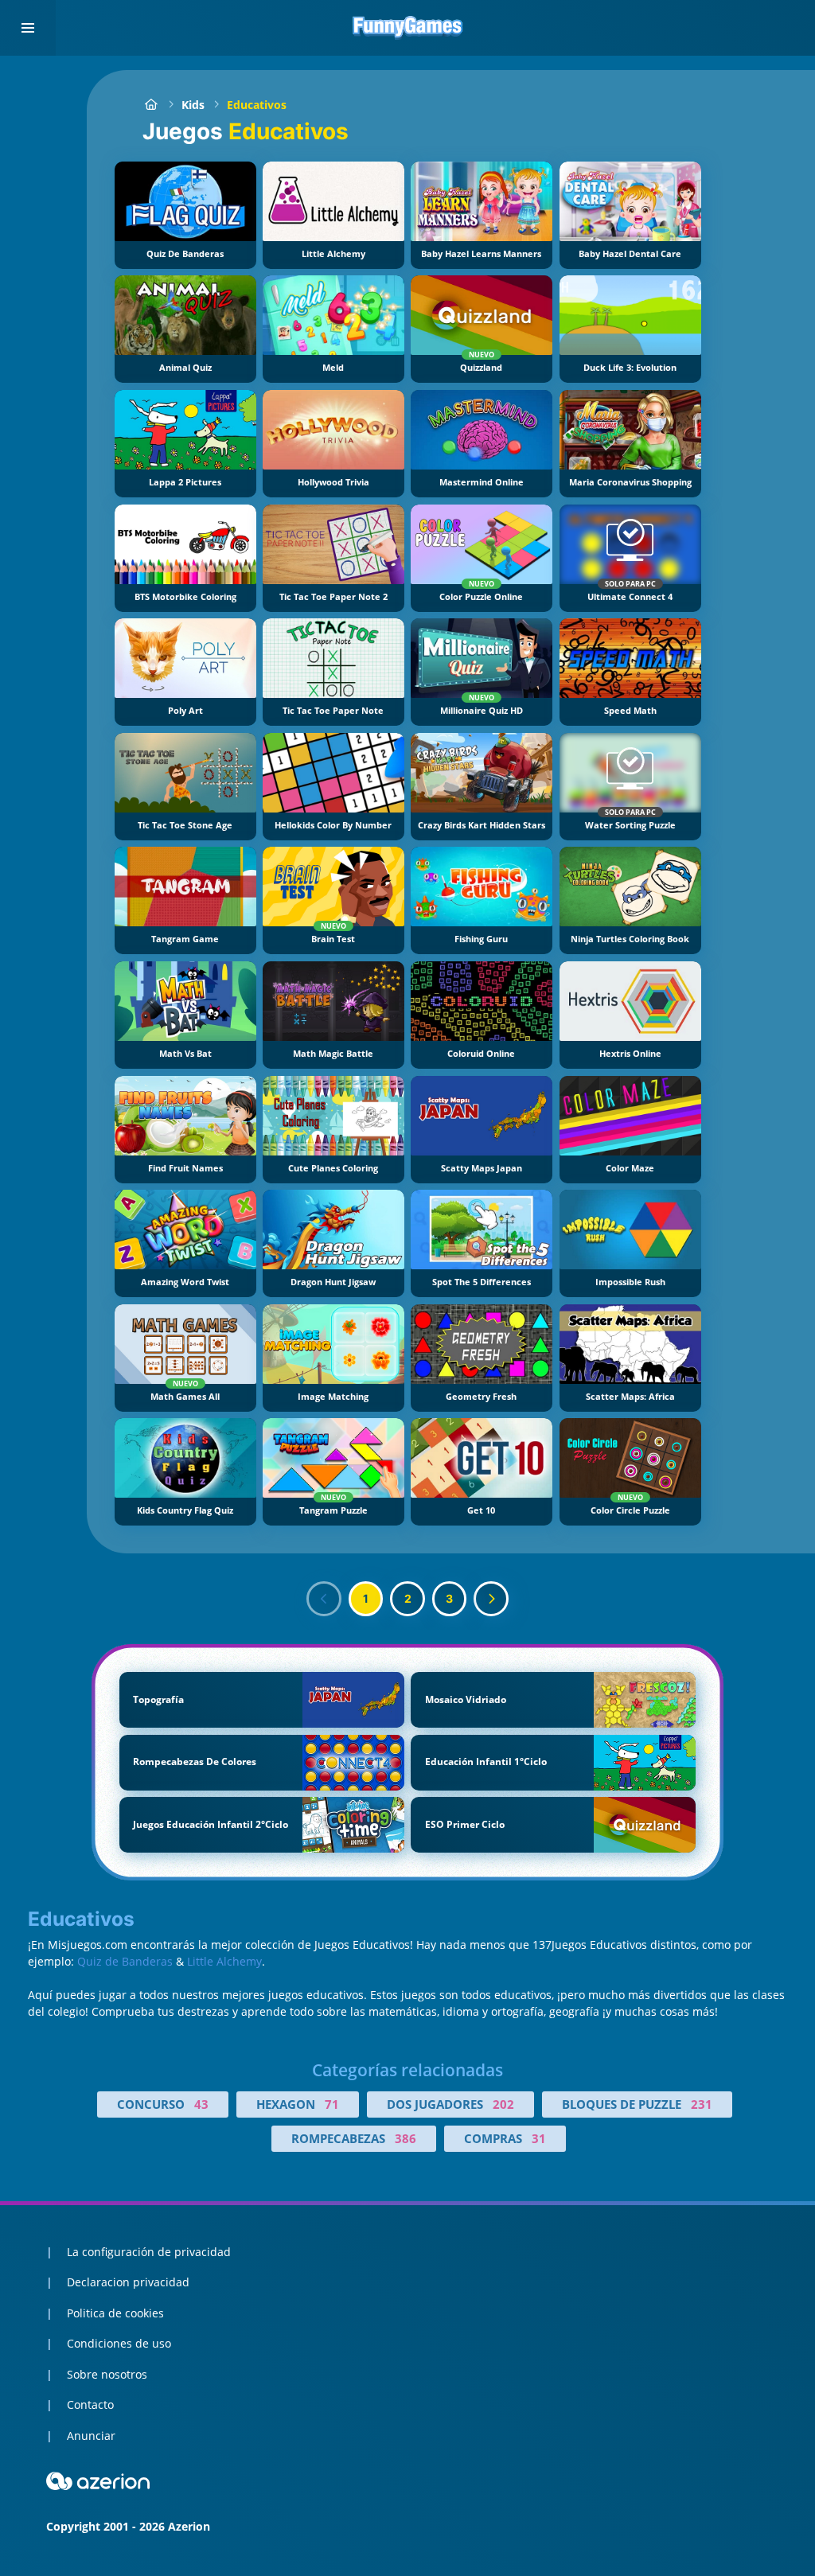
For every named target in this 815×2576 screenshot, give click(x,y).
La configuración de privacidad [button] (149, 2252)
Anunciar (91, 2436)
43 (201, 2104)
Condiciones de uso (119, 2343)
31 (539, 2138)
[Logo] (407, 28)
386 (406, 2138)
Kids (193, 105)
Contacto (90, 2405)
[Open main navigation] (28, 28)
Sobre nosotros (107, 2374)
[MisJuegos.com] (151, 105)
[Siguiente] (491, 1599)
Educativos (257, 105)
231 (702, 2104)
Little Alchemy (224, 1961)
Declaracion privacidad (128, 2282)
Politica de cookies (115, 2313)
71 (332, 2104)
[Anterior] (324, 1599)
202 (503, 2104)
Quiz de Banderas (125, 1961)
